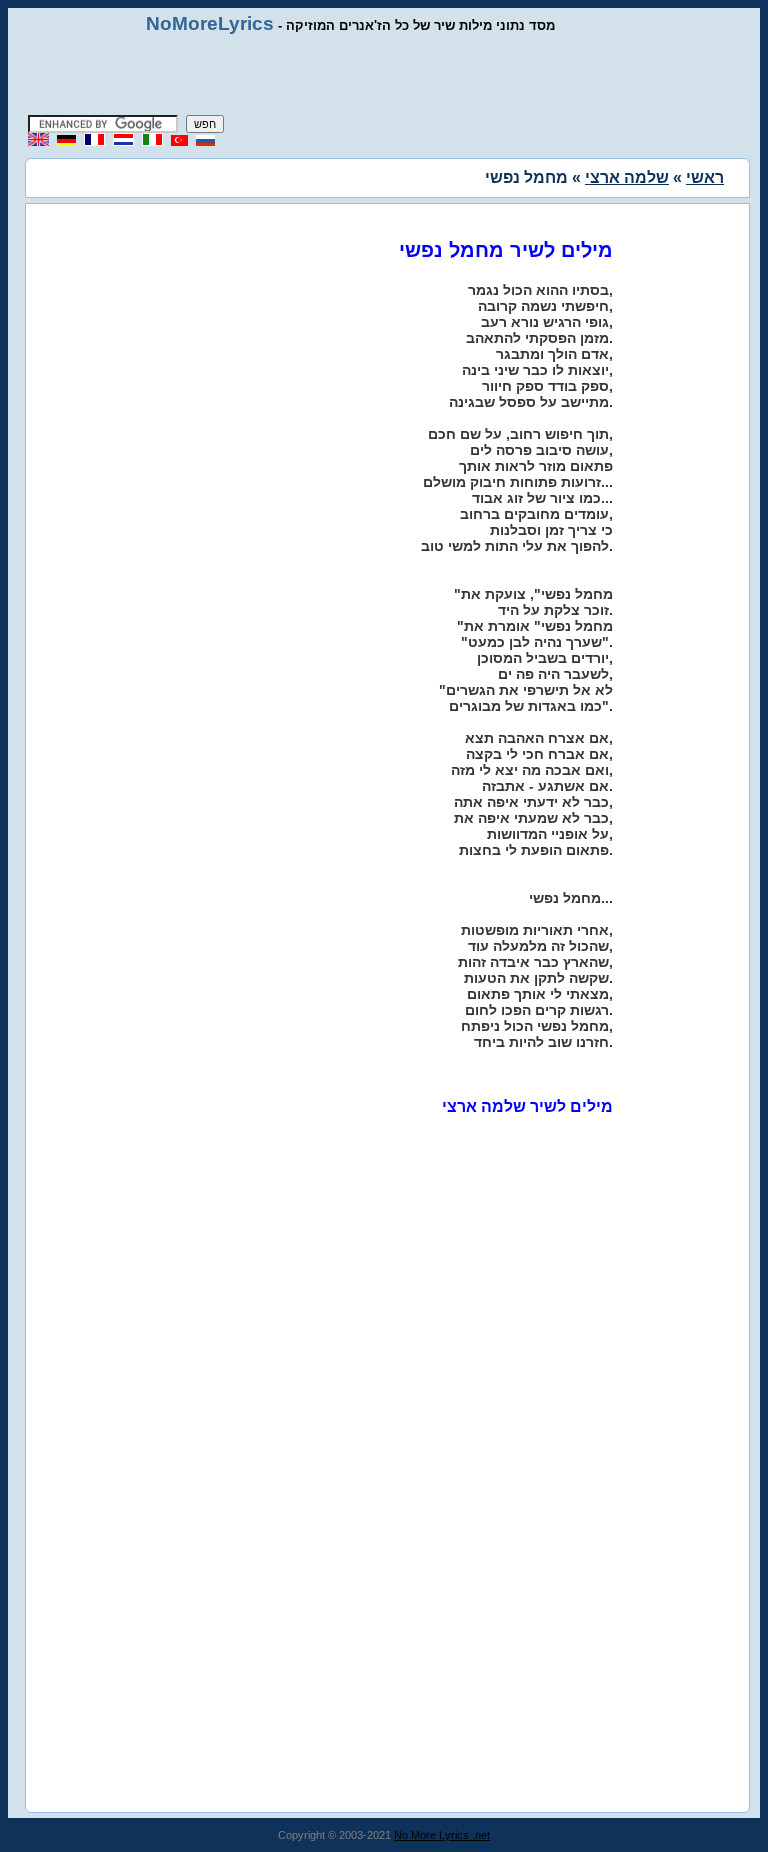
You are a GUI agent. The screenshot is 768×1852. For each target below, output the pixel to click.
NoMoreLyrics (210, 23)
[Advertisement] (384, 75)
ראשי (705, 177)
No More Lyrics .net (442, 1835)
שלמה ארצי (627, 177)
